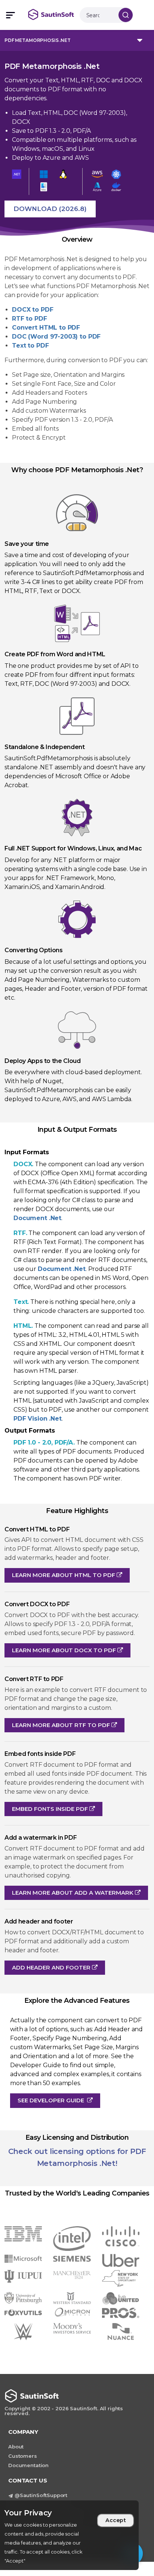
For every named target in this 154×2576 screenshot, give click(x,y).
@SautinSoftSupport (41, 2495)
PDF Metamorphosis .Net (38, 40)
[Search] (126, 15)
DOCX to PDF (33, 310)
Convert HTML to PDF (46, 328)
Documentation (28, 2465)
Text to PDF (30, 346)
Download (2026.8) (50, 209)
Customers (23, 2456)
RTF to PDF (30, 319)
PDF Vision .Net (38, 1419)
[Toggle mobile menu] (10, 15)
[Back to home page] (54, 15)
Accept (116, 2520)
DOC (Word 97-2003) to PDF (56, 337)
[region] (69, 2535)
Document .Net (37, 1218)
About (16, 2447)
